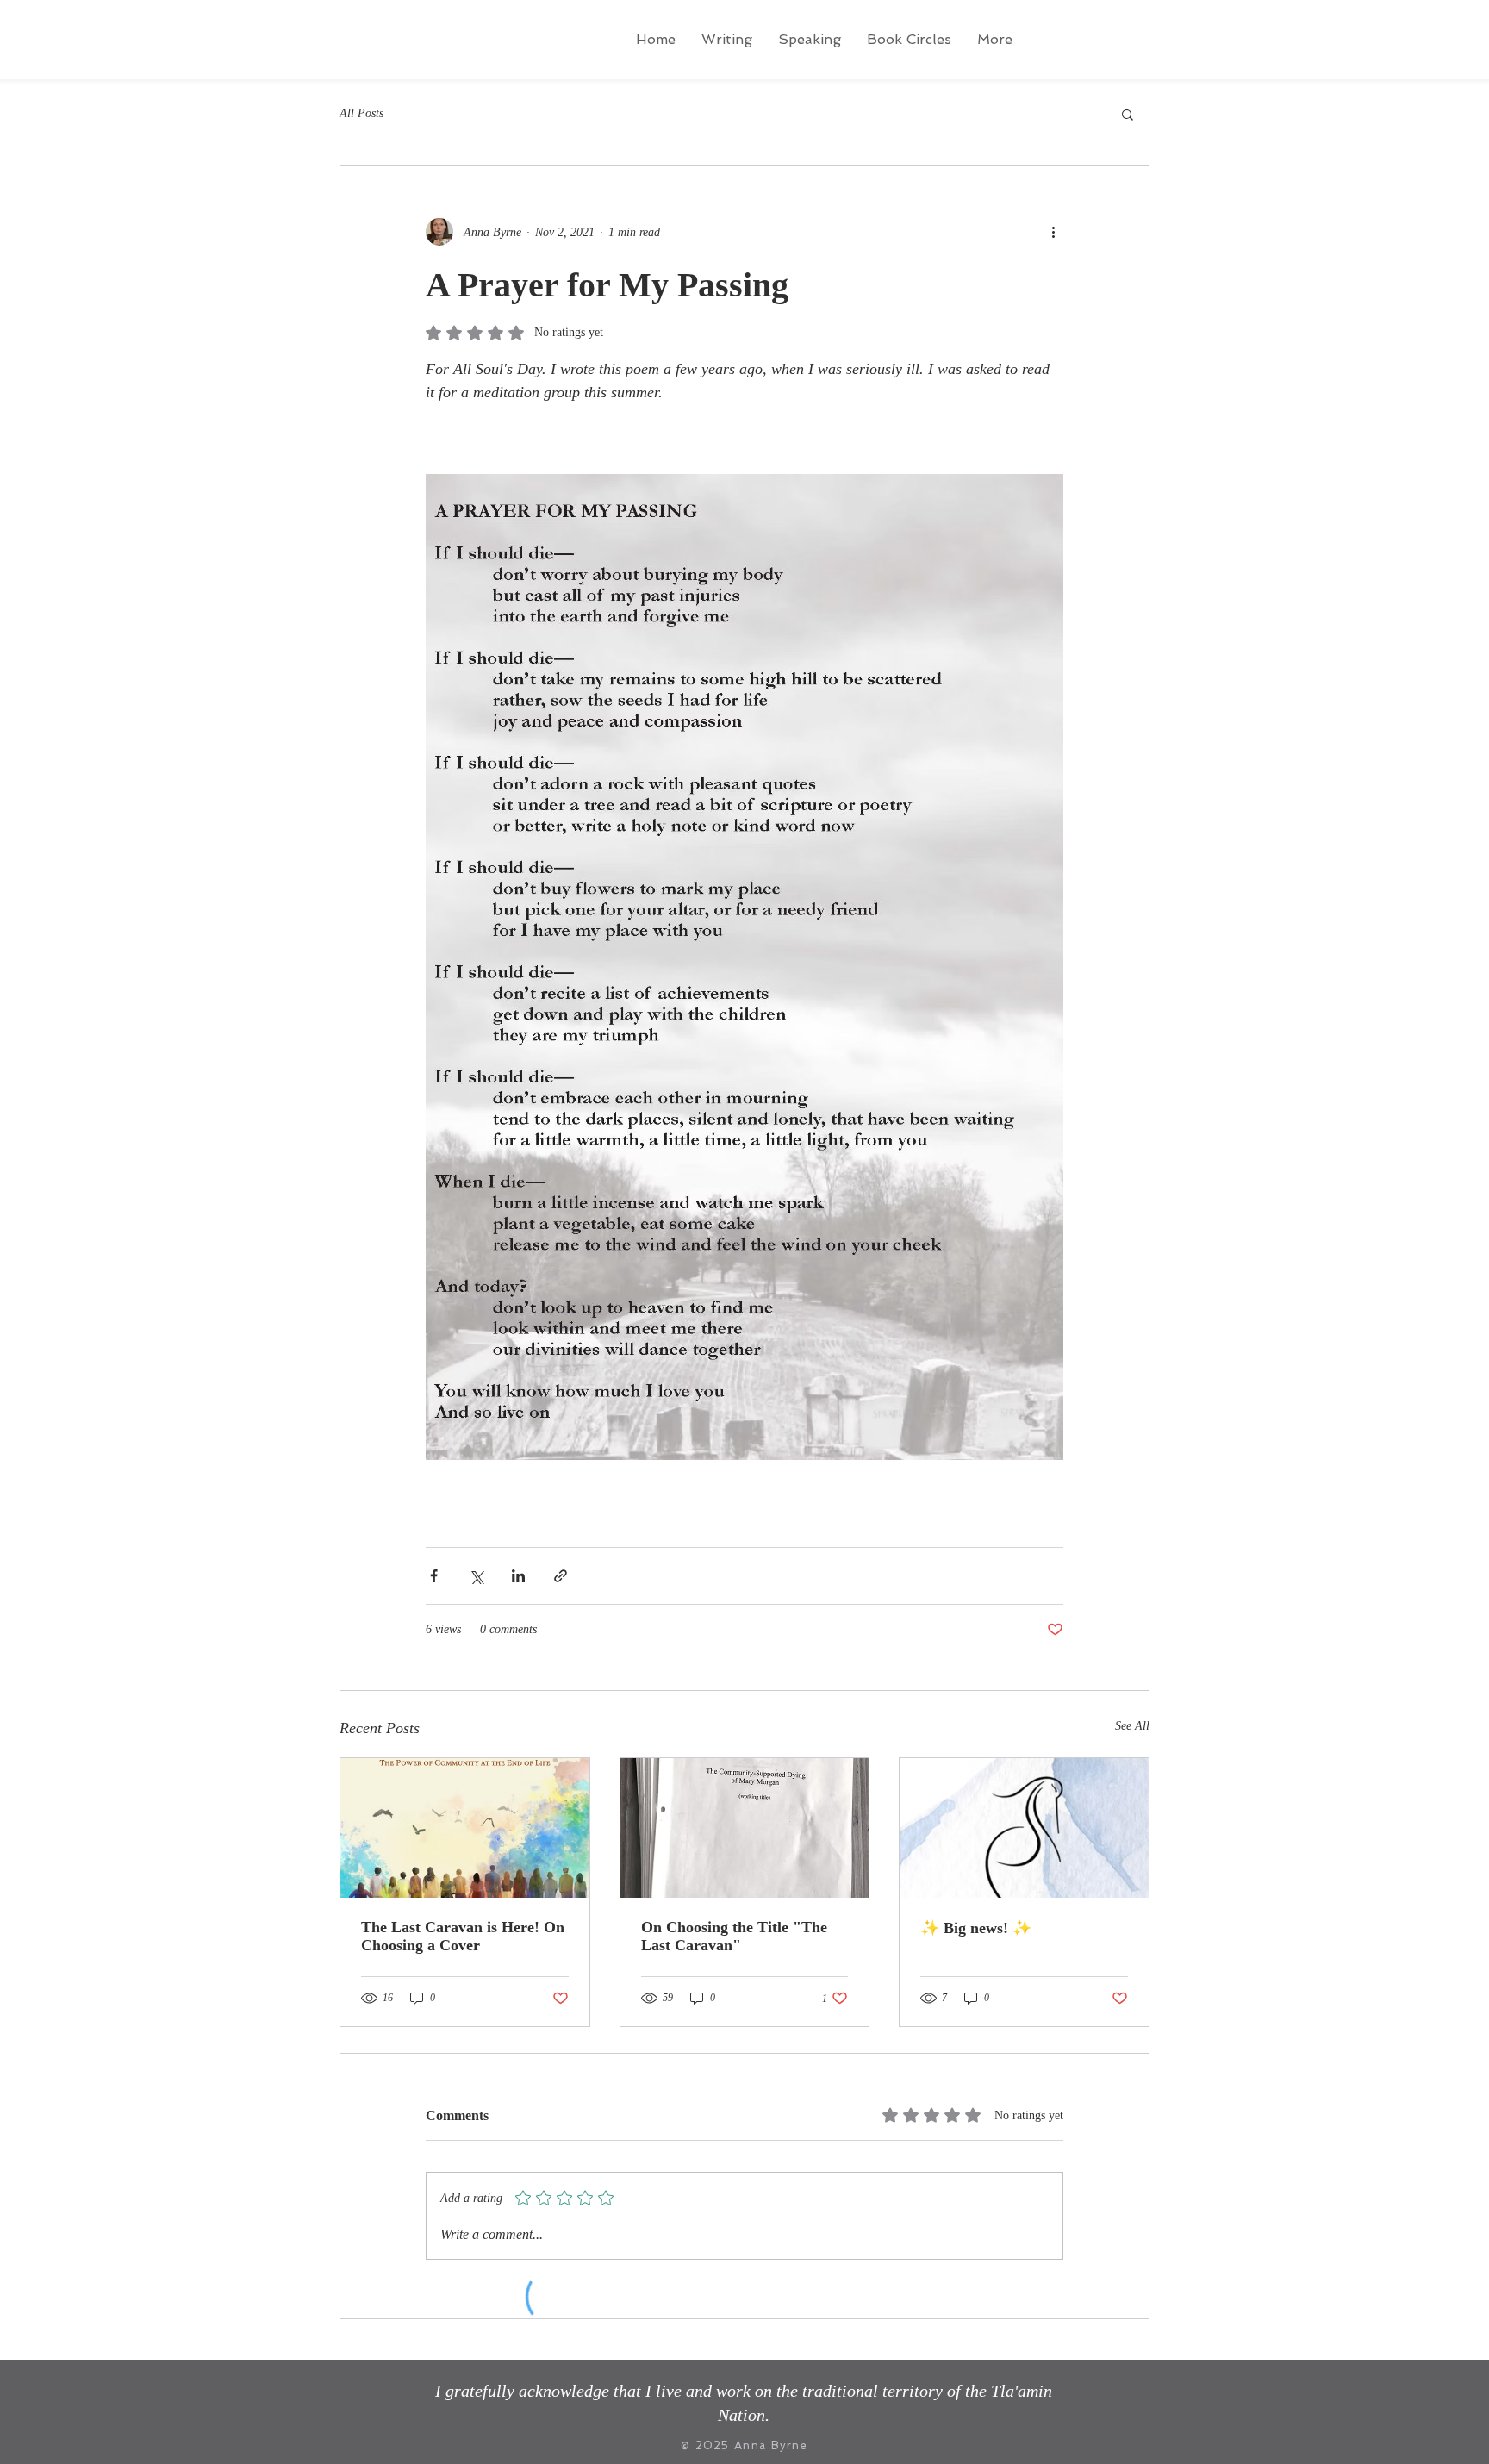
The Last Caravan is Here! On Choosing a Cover (463, 1936)
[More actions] (1053, 232)
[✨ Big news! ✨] (1024, 1828)
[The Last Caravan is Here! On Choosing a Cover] (465, 1828)
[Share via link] (561, 1576)
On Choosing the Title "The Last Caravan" (734, 1936)
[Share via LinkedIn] (518, 1576)
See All (1132, 1726)
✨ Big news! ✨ (976, 1928)
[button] (1128, 114)
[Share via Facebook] (434, 1576)
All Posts (361, 113)
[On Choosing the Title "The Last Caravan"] (745, 1828)
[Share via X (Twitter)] (476, 1576)
